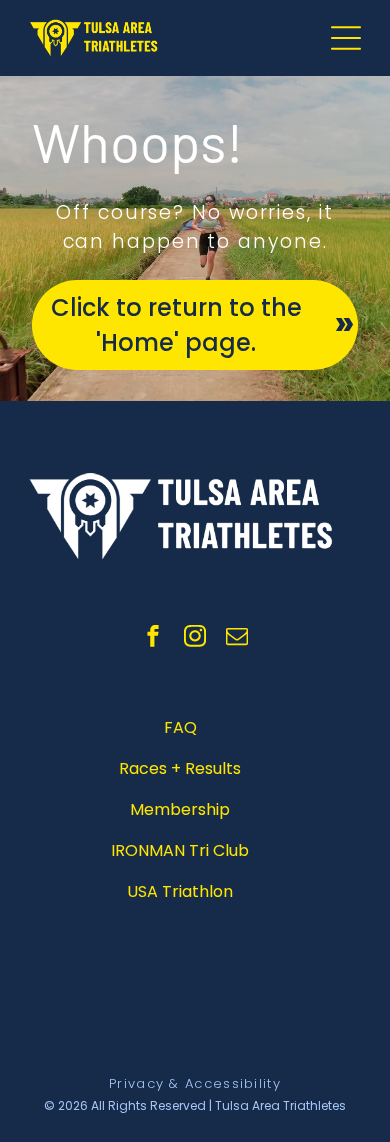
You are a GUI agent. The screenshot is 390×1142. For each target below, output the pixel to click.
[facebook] (153, 638)
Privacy (136, 1083)
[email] (237, 638)
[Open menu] (346, 38)
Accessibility (233, 1083)
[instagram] (195, 638)
